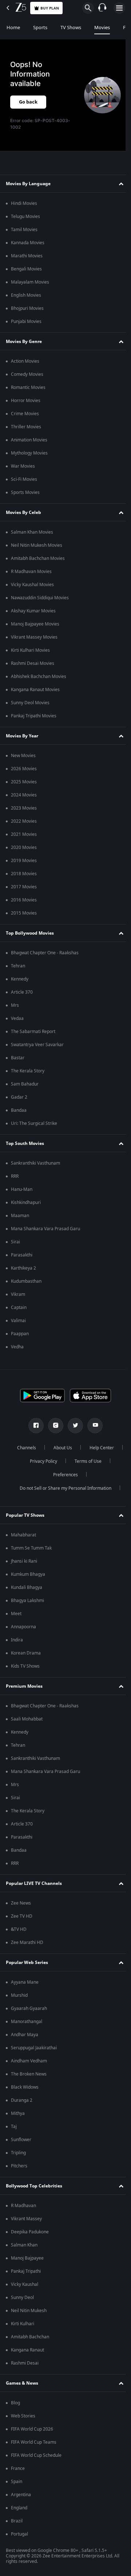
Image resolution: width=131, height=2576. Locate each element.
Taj (14, 2127)
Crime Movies (25, 414)
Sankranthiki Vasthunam (35, 1163)
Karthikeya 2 (23, 1268)
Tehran (18, 966)
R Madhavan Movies (31, 572)
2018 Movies (24, 874)
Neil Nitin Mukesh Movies (37, 545)
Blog (15, 2403)
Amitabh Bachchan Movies (38, 558)
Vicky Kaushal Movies (32, 585)
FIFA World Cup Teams (34, 2442)
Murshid (19, 1995)
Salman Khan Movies (32, 532)
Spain (17, 2482)
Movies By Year (22, 736)
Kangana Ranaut (27, 2350)
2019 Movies (24, 861)
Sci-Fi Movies (24, 479)
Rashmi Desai (25, 2363)
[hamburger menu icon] (119, 8)
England (19, 2508)
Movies (102, 28)
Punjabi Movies (26, 321)
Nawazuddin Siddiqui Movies (40, 598)
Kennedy (20, 979)
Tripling (18, 2153)
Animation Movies (29, 440)
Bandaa (19, 1110)
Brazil (17, 2521)
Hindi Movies (24, 203)
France (18, 2468)
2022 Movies (24, 821)
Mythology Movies (29, 453)
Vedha (17, 1347)
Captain (19, 1308)
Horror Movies (26, 401)
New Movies (23, 756)
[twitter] (73, 1426)
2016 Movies (24, 900)
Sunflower (21, 2140)
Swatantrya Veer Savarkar (37, 1045)
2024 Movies (24, 795)
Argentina (21, 2495)
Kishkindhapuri (26, 1203)
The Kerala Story (28, 1071)
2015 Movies (24, 913)
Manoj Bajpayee (27, 2258)
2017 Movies (24, 887)
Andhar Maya (25, 2035)
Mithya (18, 2113)
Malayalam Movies (30, 282)
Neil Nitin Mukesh (29, 2311)
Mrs (15, 1005)
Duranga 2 (22, 2100)
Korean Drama (26, 1653)
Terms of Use (42, 1475)
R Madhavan (23, 2206)
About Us (81, 1448)
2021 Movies (24, 834)
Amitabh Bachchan (30, 2337)
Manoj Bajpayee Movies (35, 624)
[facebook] (33, 1426)
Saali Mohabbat (27, 1719)
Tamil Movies (24, 230)
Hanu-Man (22, 1189)
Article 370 (22, 992)
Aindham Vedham (29, 2061)
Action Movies (25, 361)
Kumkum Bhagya (28, 1574)
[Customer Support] (102, 8)
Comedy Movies (27, 374)
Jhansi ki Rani (24, 1561)
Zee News (21, 1903)
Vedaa (17, 1018)
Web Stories (23, 2416)
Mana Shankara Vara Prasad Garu (45, 1229)
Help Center (41, 1461)
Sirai (15, 1242)
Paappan (20, 1334)
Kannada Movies (28, 243)
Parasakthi (22, 1255)
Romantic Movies (28, 387)
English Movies (26, 295)
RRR (15, 1176)
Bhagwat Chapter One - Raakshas (45, 953)
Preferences (85, 1475)
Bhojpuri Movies (27, 308)
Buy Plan (50, 8)
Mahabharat (23, 1535)
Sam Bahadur (25, 1084)
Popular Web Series (27, 1963)
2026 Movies (24, 769)
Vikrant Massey (26, 2219)
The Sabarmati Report (33, 1032)
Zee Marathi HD (27, 1942)
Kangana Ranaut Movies (35, 690)
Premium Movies (24, 1686)
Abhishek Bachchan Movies (39, 677)
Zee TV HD (22, 1916)
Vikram (18, 1294)
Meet (16, 1614)
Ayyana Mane (25, 1982)
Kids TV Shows (25, 1666)
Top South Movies (25, 1143)
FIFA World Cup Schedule (36, 2455)
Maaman (20, 1216)
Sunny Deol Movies (30, 703)
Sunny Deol (22, 2298)
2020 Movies (24, 847)
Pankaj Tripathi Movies (34, 716)
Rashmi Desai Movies (33, 663)
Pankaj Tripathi (26, 2271)
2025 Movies (24, 782)
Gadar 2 (19, 1097)
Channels (45, 1448)
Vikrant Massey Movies (34, 637)
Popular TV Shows (25, 1515)
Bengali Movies (26, 269)
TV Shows (71, 28)
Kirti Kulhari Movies (30, 650)
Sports (40, 28)
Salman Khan (24, 2245)
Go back (28, 102)
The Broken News (29, 2074)
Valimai (18, 1321)
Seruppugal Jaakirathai (34, 2048)
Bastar (18, 1058)
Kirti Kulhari (23, 2324)
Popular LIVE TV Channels (34, 1883)
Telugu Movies (25, 217)
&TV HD (19, 1929)
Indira (17, 1640)
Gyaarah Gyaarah (29, 2008)
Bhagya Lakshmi (27, 1601)
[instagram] (53, 1426)
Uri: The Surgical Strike (34, 1123)
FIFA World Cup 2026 (32, 2429)
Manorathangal (27, 2022)
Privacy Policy (84, 1461)
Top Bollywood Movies (30, 933)
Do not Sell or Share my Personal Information (63, 1488)
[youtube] (92, 1426)
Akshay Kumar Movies (33, 611)
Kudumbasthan (26, 1281)
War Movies (23, 466)
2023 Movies (24, 808)
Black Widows (25, 2087)
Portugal (19, 2534)
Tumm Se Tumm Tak (31, 1548)
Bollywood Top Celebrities (34, 2186)
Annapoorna (23, 1627)
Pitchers (19, 2166)
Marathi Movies (27, 256)
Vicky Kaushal (25, 2284)
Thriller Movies (26, 427)
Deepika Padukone (30, 2232)
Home (13, 28)
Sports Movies (25, 492)
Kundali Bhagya (27, 1587)
